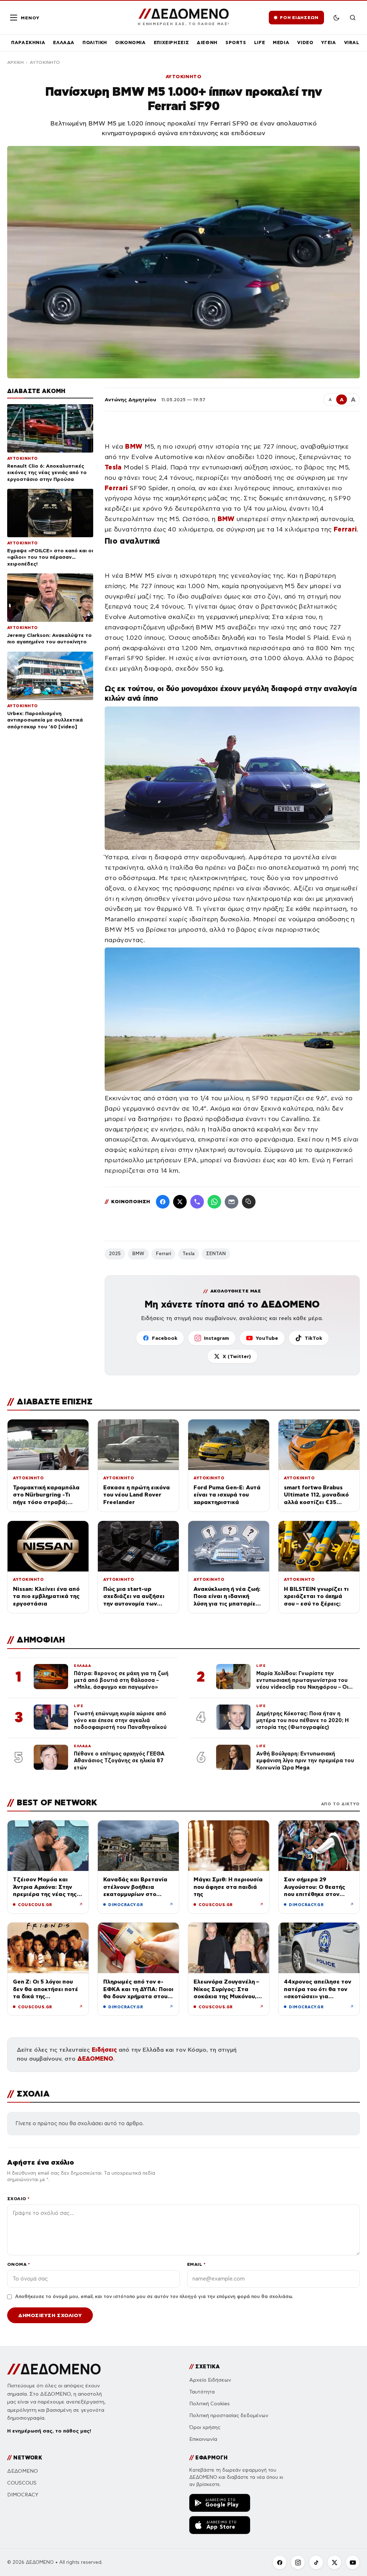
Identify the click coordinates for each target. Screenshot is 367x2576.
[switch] (336, 18)
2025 (115, 1254)
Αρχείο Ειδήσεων (210, 2380)
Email (196, 2264)
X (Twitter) (237, 1356)
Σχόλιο (18, 2199)
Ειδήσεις (104, 2050)
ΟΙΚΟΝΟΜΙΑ (130, 42)
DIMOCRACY (23, 2495)
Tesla (189, 1254)
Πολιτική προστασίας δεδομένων (229, 2416)
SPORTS (236, 42)
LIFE (260, 42)
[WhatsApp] (214, 1202)
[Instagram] (298, 2562)
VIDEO (305, 42)
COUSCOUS (22, 2483)
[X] (334, 2562)
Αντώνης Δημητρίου (130, 400)
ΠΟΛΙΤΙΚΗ (95, 42)
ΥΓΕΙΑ (328, 42)
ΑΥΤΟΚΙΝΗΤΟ (45, 62)
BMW (138, 1254)
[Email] (232, 1202)
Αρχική (15, 62)
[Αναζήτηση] (353, 18)
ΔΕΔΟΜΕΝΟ (95, 2059)
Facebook (165, 1338)
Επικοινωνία (203, 2439)
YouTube (267, 1338)
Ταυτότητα (202, 2392)
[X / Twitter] (180, 1202)
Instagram (216, 1338)
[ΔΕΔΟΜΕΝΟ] (54, 2369)
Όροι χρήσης (205, 2427)
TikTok (313, 1338)
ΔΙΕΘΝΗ (207, 42)
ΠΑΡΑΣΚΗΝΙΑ (28, 42)
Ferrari (163, 1254)
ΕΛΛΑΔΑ (64, 42)
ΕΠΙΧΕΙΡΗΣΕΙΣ (171, 42)
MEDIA (281, 42)
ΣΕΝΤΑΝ (216, 1254)
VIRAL (352, 42)
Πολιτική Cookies (209, 2404)
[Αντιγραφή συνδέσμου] (249, 1202)
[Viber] (197, 1202)
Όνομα (18, 2264)
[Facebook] (163, 1202)
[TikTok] (316, 2562)
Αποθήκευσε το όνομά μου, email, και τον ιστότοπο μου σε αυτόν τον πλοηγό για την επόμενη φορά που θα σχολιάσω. (154, 2297)
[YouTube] (353, 2562)
